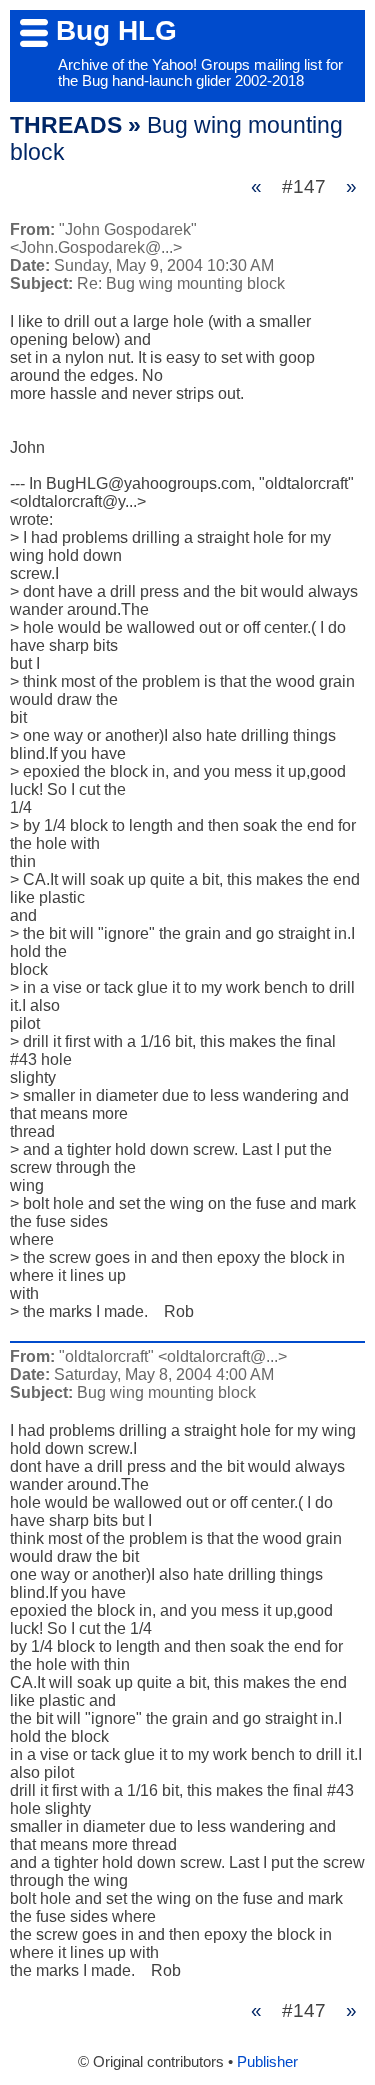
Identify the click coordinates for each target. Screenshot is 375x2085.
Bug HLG (116, 30)
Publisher (267, 2062)
